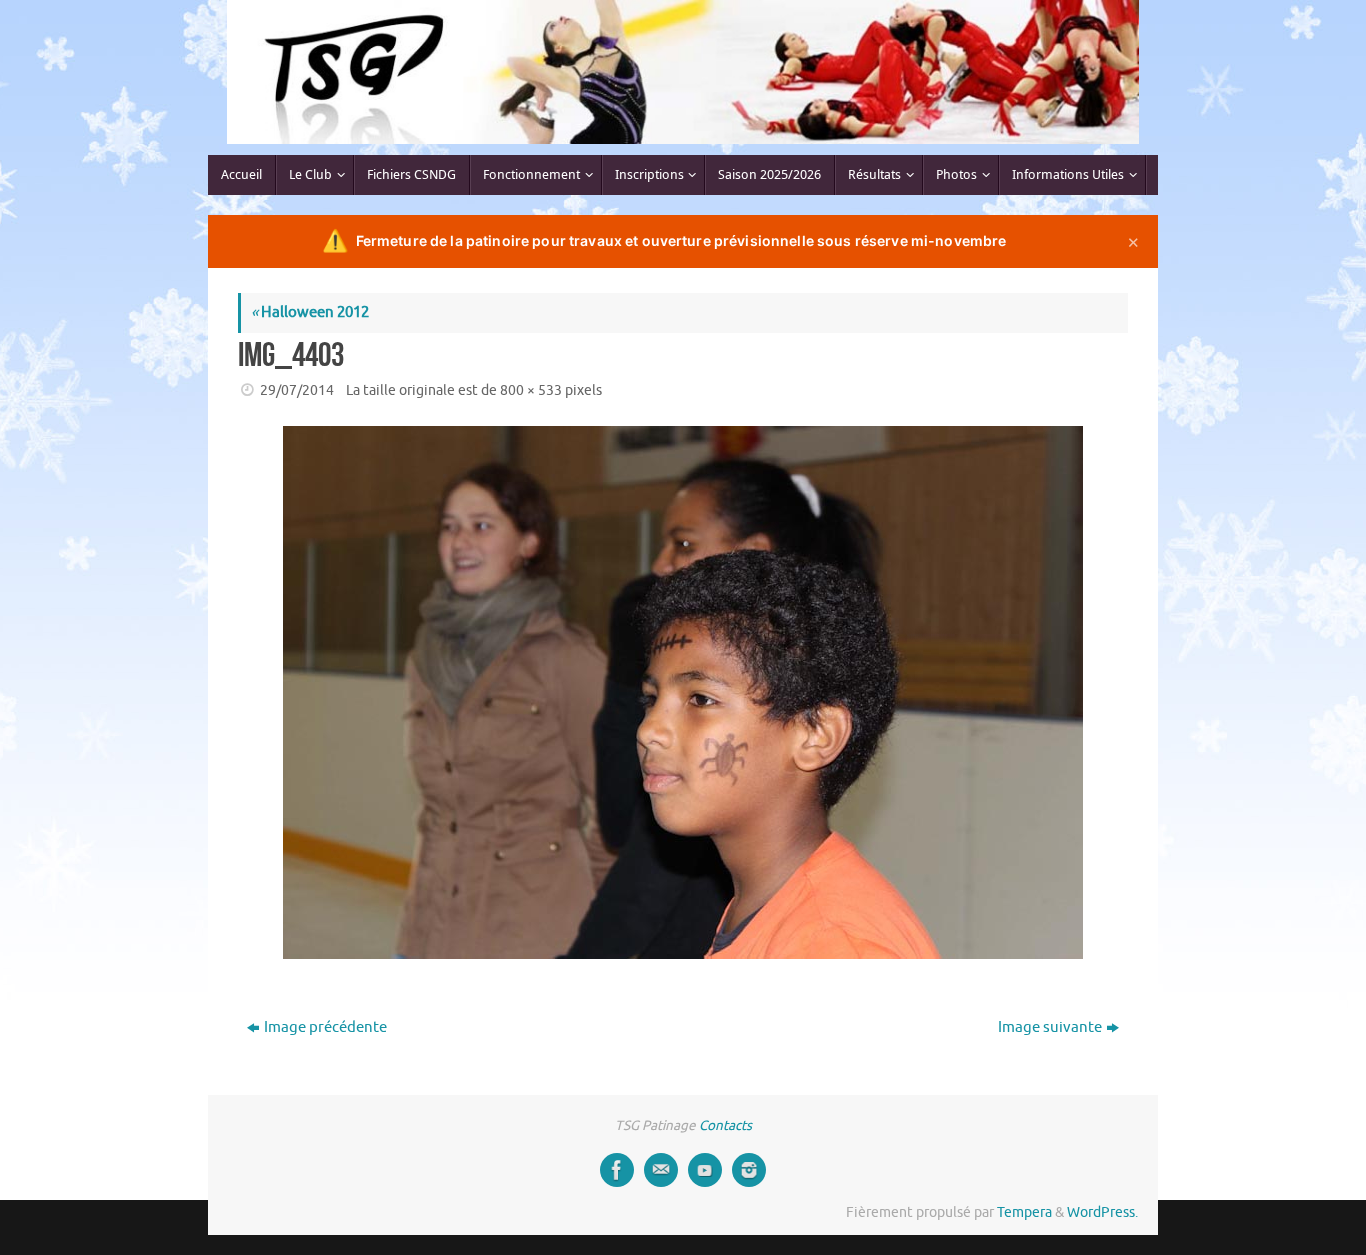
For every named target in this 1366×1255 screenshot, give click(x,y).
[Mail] (661, 1170)
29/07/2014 (297, 390)
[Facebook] (617, 1170)
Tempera (1024, 1212)
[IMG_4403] (683, 692)
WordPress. (1102, 1212)
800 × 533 (531, 390)
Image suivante (1050, 1027)
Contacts (725, 1125)
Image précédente (325, 1027)
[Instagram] (749, 1170)
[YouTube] (705, 1170)
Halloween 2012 (310, 312)
